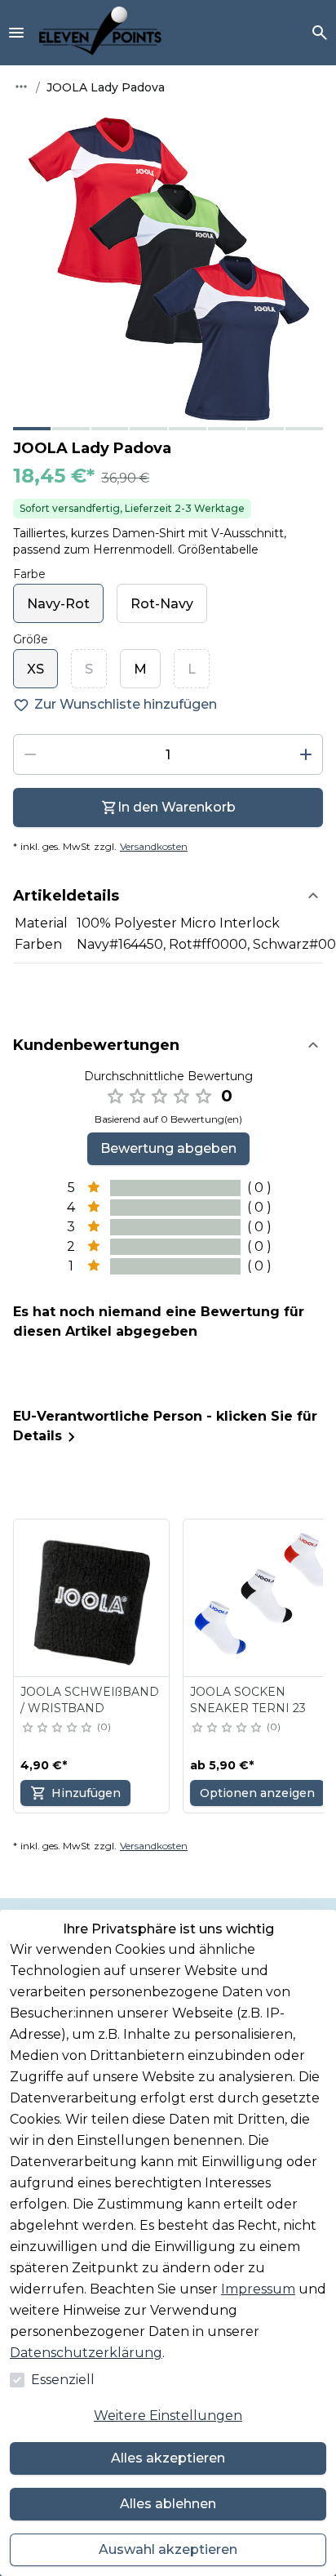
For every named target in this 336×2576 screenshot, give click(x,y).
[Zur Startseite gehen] (100, 33)
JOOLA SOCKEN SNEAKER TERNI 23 (248, 1700)
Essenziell (63, 2380)
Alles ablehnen (168, 2504)
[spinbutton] (168, 754)
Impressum (258, 2289)
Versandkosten (154, 846)
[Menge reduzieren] (30, 754)
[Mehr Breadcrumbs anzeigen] (21, 87)
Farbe (29, 574)
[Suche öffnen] (320, 33)
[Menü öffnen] (16, 33)
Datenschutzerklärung (86, 2353)
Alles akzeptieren (168, 2458)
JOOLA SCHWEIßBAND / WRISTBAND (90, 1700)
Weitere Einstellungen (168, 2416)
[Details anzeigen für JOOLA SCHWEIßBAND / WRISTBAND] (92, 1598)
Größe (31, 639)
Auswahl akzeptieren (168, 2549)
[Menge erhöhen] (306, 754)
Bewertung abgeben (168, 1148)
